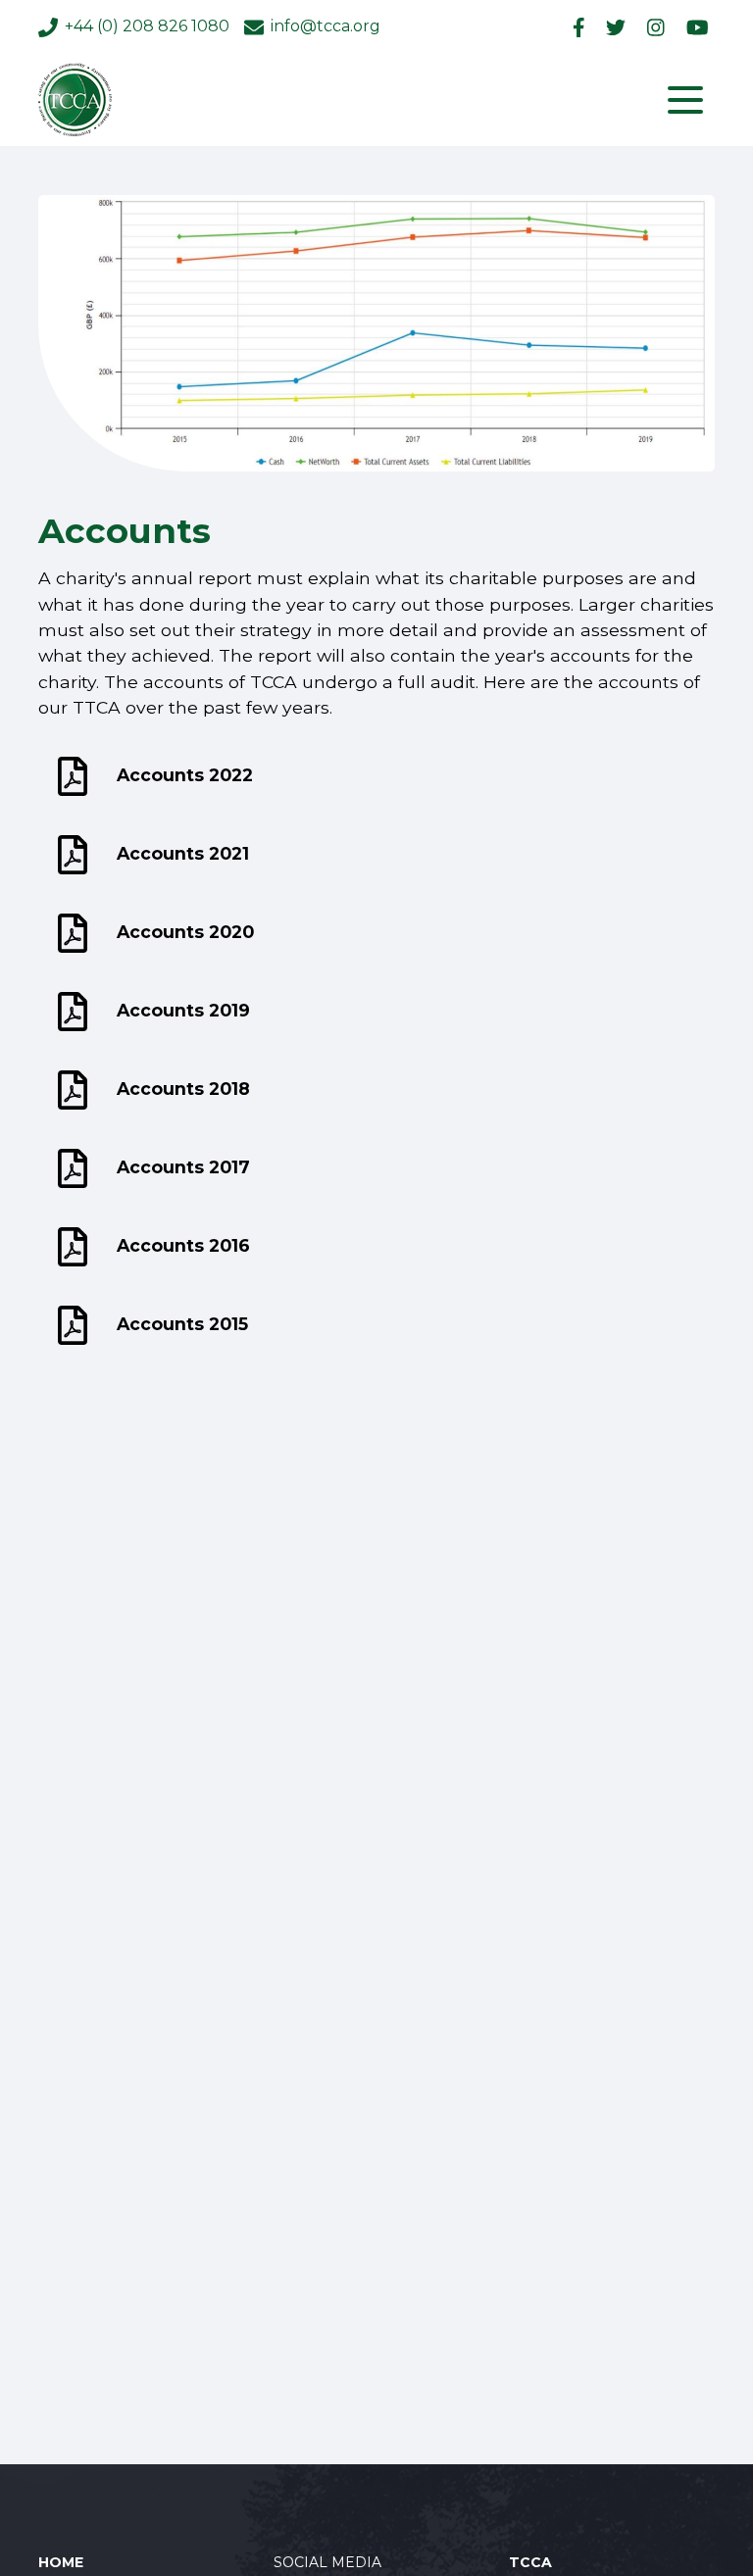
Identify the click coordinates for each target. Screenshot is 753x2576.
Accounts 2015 (182, 1324)
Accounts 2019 (183, 1010)
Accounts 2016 (183, 1245)
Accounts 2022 (185, 775)
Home (61, 2562)
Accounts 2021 (183, 853)
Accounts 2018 (183, 1089)
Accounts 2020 (185, 932)
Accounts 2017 (183, 1167)
